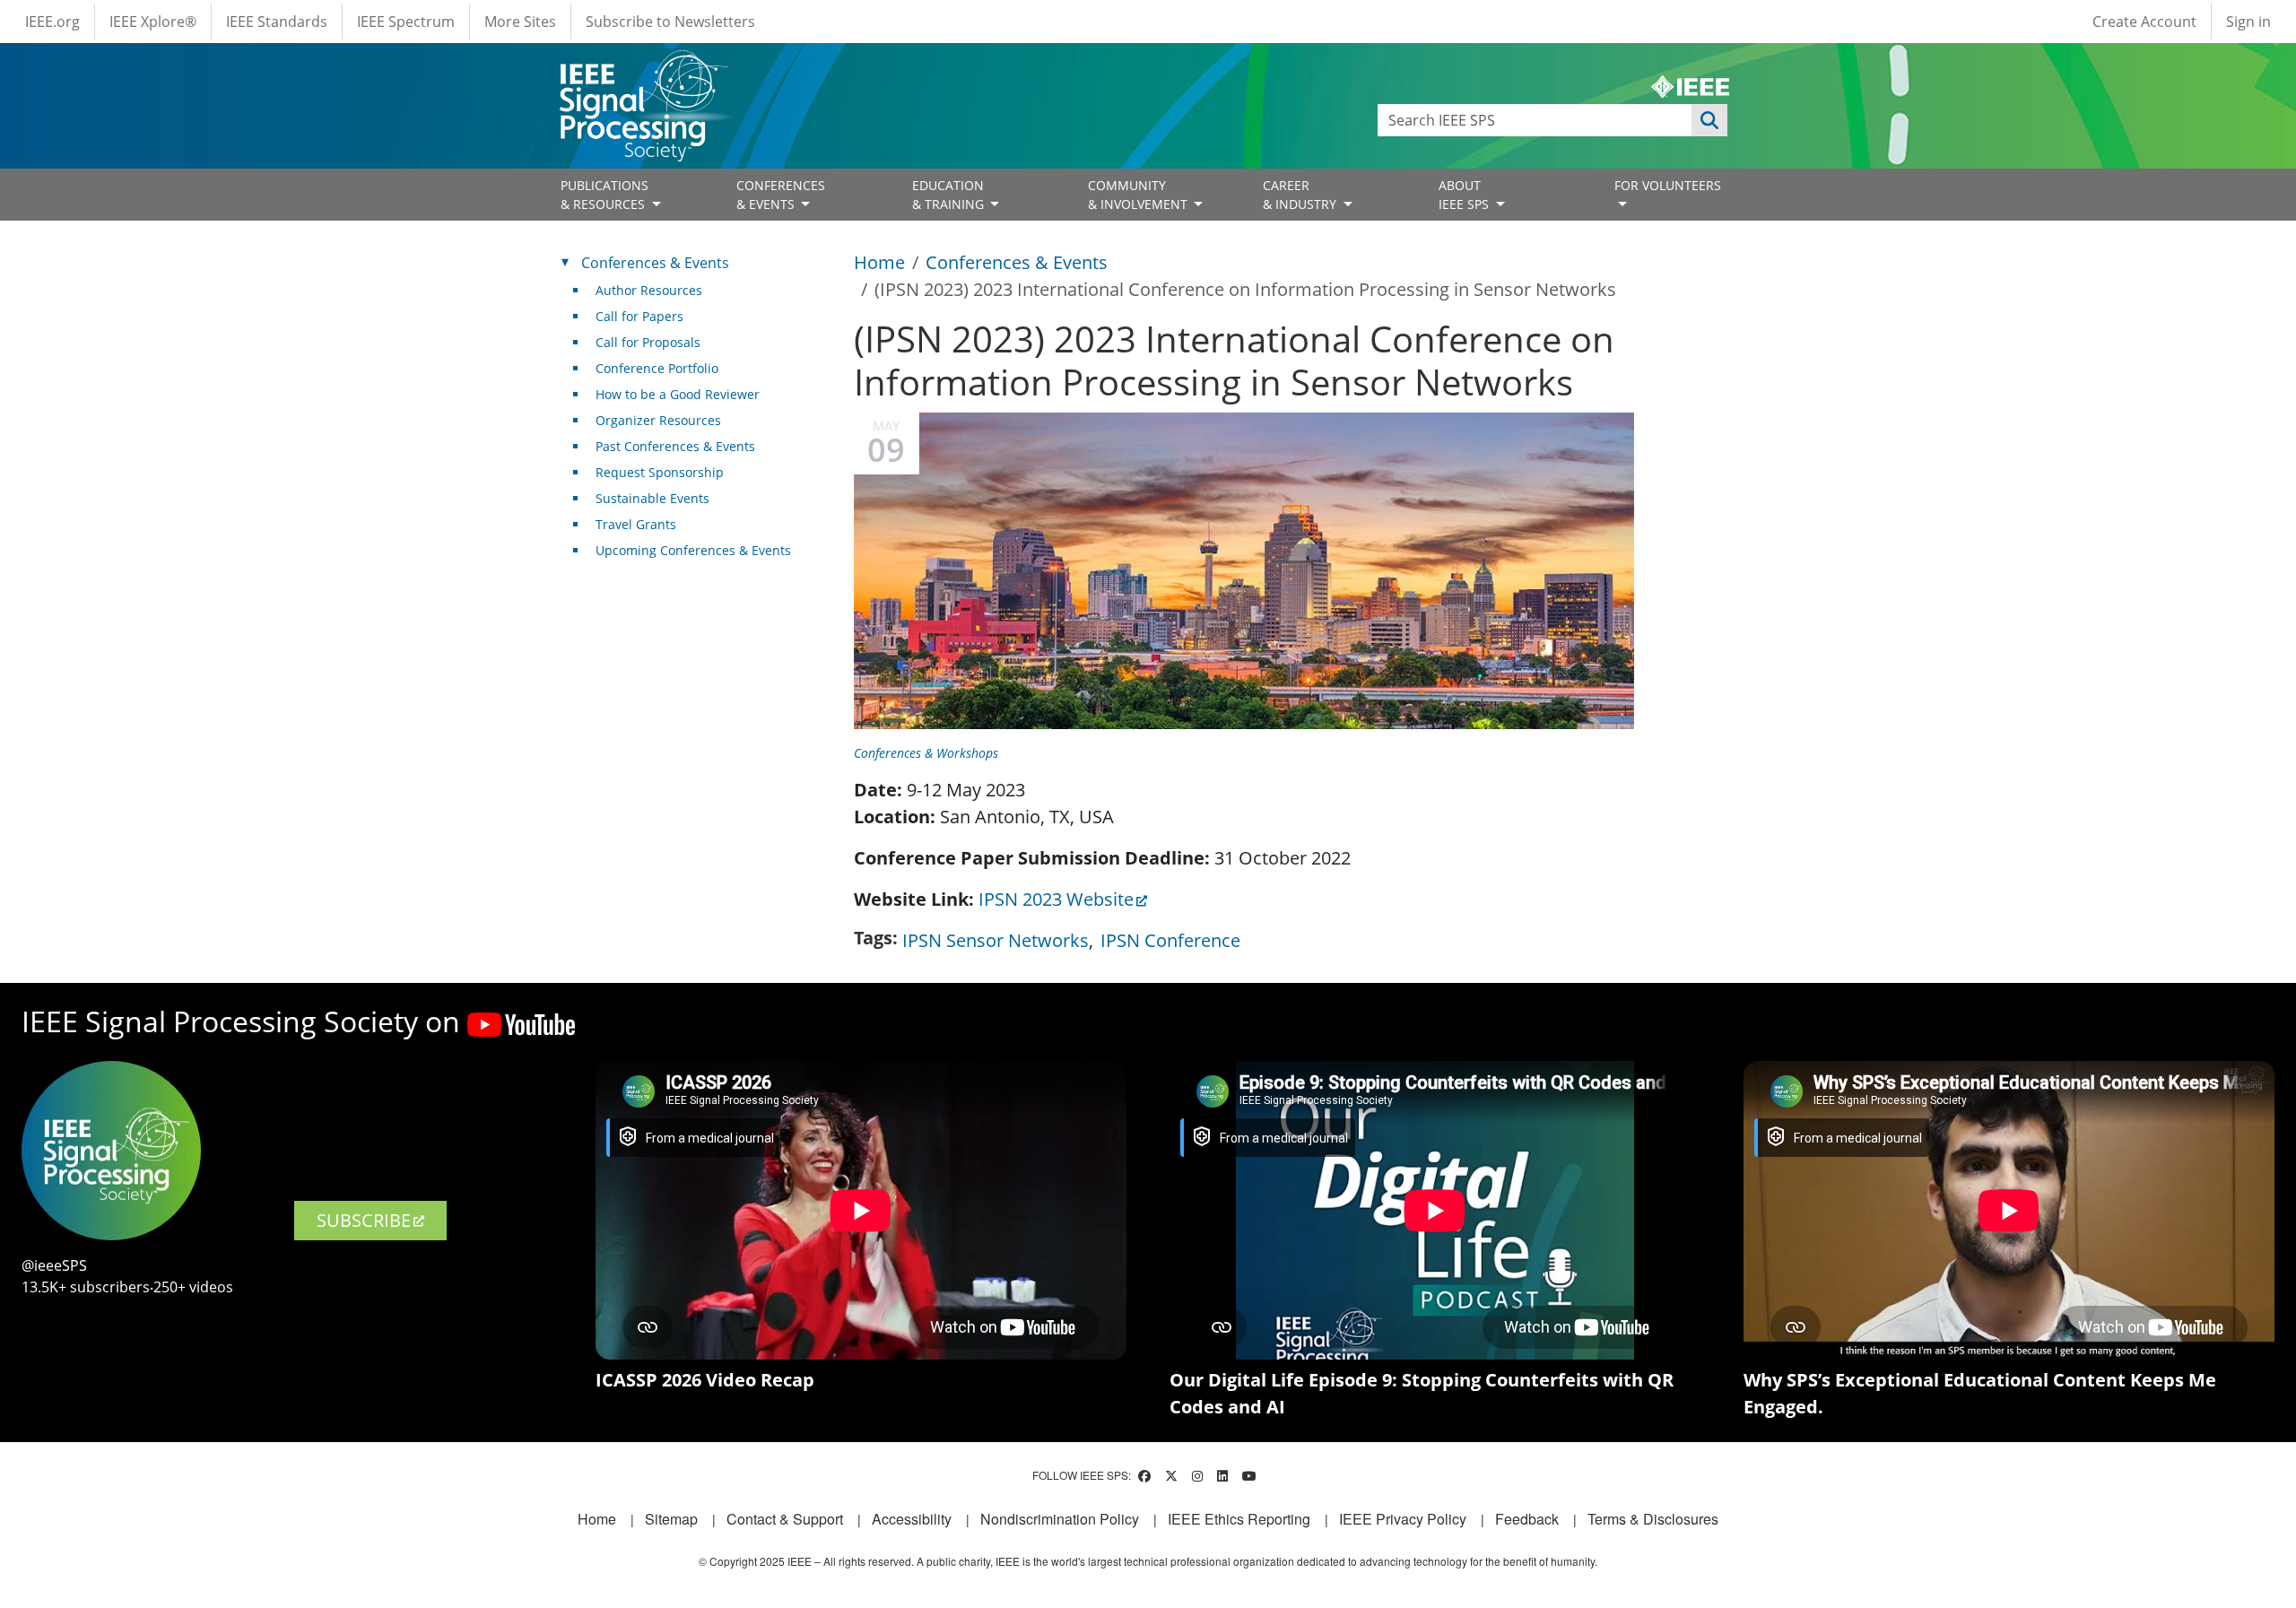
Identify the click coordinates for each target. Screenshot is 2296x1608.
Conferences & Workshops (926, 753)
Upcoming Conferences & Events (693, 550)
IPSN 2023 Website (1056, 899)
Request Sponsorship (660, 472)
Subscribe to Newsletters (670, 22)
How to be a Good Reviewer (678, 394)
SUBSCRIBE (364, 1220)
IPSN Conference (1170, 940)
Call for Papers (639, 316)
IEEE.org (52, 22)
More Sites (520, 22)
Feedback (1527, 1519)
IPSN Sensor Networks (996, 940)
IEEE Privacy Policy (1403, 1519)
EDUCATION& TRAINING (950, 195)
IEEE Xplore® (153, 22)
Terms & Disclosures (1653, 1519)
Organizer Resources (658, 420)
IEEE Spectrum (406, 22)
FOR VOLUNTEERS (1668, 185)
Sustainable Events (652, 498)
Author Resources (649, 290)
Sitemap (671, 1519)
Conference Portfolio (657, 368)
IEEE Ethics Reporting (1239, 1519)
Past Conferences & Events (675, 446)
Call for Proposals (648, 342)
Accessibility (912, 1519)
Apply (1709, 120)
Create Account (2144, 22)
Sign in (2248, 22)
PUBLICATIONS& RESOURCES (604, 195)
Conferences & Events (1017, 262)
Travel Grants (636, 524)
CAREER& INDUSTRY (1301, 195)
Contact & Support (785, 1519)
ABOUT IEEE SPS (1465, 195)
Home (879, 262)
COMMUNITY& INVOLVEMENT (1139, 195)
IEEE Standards (277, 22)
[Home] (643, 67)
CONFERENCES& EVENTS (781, 195)
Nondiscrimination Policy (1060, 1519)
